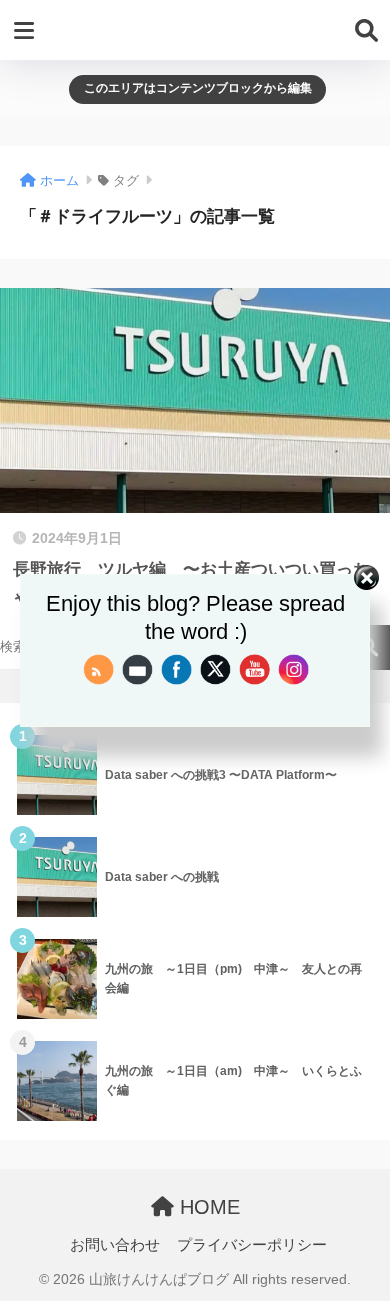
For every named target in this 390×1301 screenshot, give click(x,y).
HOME (207, 1207)
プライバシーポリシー (252, 1245)
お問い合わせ (115, 1245)
